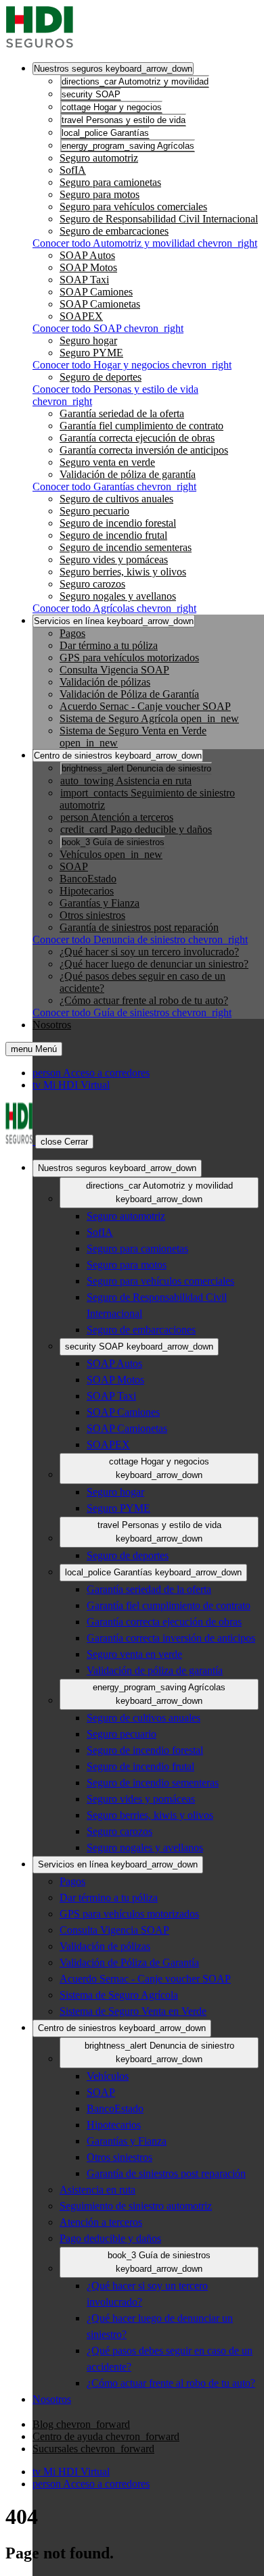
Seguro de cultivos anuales (116, 499)
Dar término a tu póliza (109, 645)
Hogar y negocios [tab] (112, 107)
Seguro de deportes (101, 377)
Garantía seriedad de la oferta (122, 413)
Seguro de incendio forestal (118, 523)
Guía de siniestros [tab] (113, 842)
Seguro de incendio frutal (113, 535)
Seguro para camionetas (110, 182)
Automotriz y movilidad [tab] (135, 81)
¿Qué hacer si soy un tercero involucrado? (149, 952)
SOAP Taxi (84, 280)
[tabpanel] (146, 201)
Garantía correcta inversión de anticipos (144, 450)
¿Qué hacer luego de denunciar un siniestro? (154, 964)
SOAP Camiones (96, 292)
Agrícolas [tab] (128, 146)
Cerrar (64, 1142)
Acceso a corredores (91, 1073)
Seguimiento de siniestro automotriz (136, 2206)
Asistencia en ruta (97, 2190)
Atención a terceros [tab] (117, 817)
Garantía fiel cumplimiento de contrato (141, 426)
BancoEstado (88, 879)
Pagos (72, 633)
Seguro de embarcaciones (114, 231)
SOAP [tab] (91, 94)
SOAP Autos (87, 255)
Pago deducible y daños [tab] (136, 829)
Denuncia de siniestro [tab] (136, 768)
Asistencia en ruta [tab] (126, 781)
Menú (34, 1049)
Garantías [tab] (105, 133)
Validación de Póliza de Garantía (129, 694)
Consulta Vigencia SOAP (114, 670)
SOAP (74, 866)
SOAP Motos (88, 267)
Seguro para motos (100, 194)
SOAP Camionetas (100, 304)
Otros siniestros (92, 915)
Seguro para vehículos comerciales (133, 207)
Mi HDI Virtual (71, 1085)
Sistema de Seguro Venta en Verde (133, 2011)
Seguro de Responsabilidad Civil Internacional (159, 219)
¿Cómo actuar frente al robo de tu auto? (144, 1000)
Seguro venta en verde (107, 462)
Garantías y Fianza (100, 903)
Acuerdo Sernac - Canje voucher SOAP (145, 706)
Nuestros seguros (113, 69)
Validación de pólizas (105, 682)
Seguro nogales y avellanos (118, 596)
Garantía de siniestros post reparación (139, 927)
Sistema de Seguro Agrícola (149, 718)
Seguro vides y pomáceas (114, 559)
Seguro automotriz (99, 158)
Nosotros (52, 1025)
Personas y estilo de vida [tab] (124, 120)
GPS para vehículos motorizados (129, 658)
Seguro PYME (91, 353)
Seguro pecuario (94, 511)
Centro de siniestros (118, 756)
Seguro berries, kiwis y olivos (123, 572)
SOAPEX (81, 316)
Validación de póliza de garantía (128, 474)
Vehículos (111, 854)
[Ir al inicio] (39, 45)
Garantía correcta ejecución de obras (137, 438)
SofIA (73, 170)
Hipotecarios (87, 891)
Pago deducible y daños (110, 2238)
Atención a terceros (101, 2222)
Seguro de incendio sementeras (126, 547)
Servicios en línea (114, 621)
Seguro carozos (92, 584)
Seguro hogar (88, 340)
